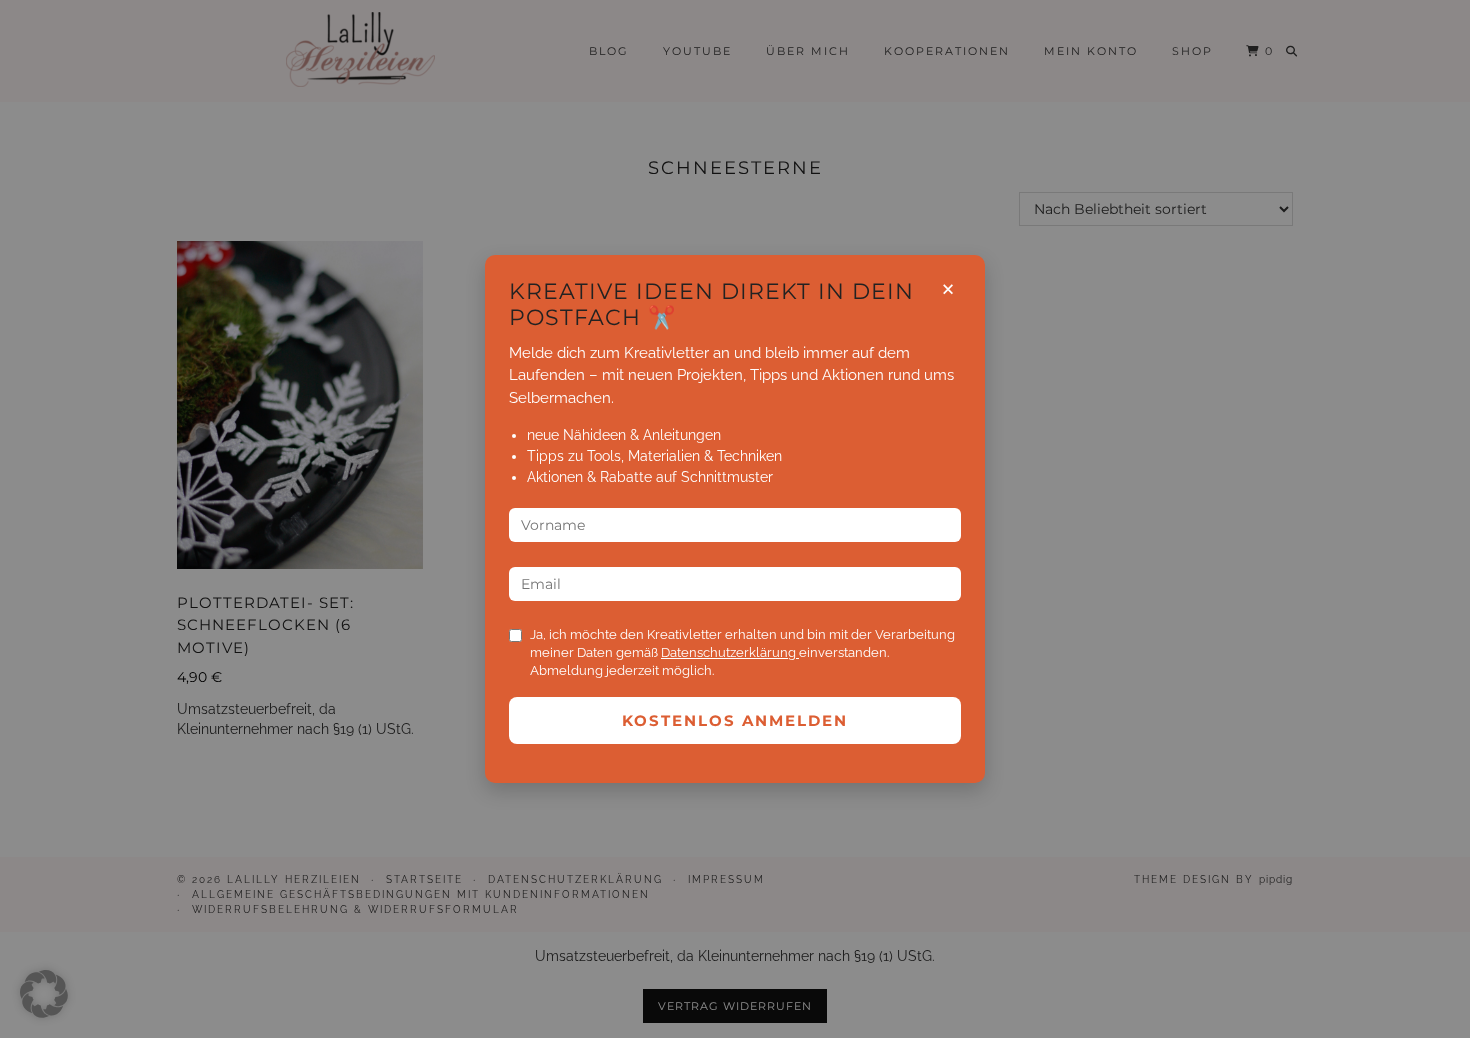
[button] (44, 994)
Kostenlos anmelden (735, 720)
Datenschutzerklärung (730, 652)
